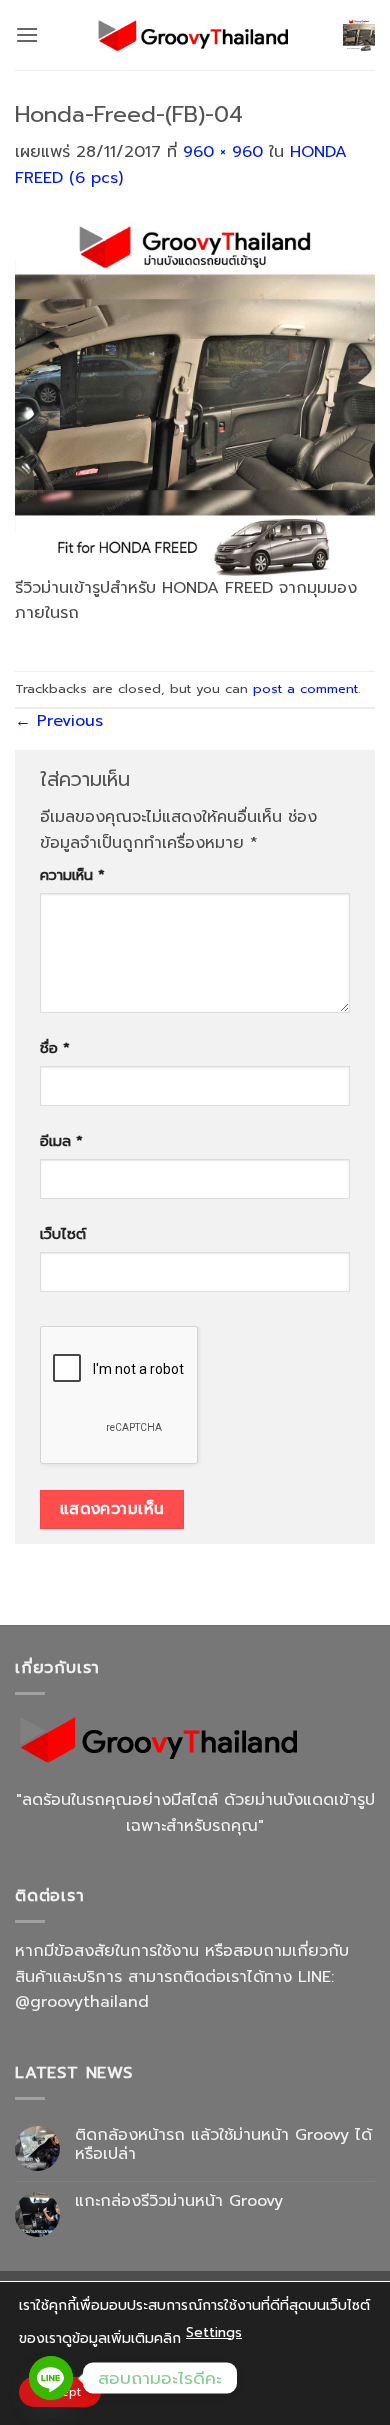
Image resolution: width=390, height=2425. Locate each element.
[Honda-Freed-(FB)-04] (195, 395)
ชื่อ (55, 1048)
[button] (27, 34)
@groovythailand (82, 2002)
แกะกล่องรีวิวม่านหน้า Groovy (179, 2201)
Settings (214, 2332)
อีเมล (61, 1141)
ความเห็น (72, 875)
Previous (59, 721)
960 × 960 (223, 152)
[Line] (51, 2378)
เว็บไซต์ (63, 1234)
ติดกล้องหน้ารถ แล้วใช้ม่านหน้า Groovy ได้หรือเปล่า (223, 2145)
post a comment (305, 688)
